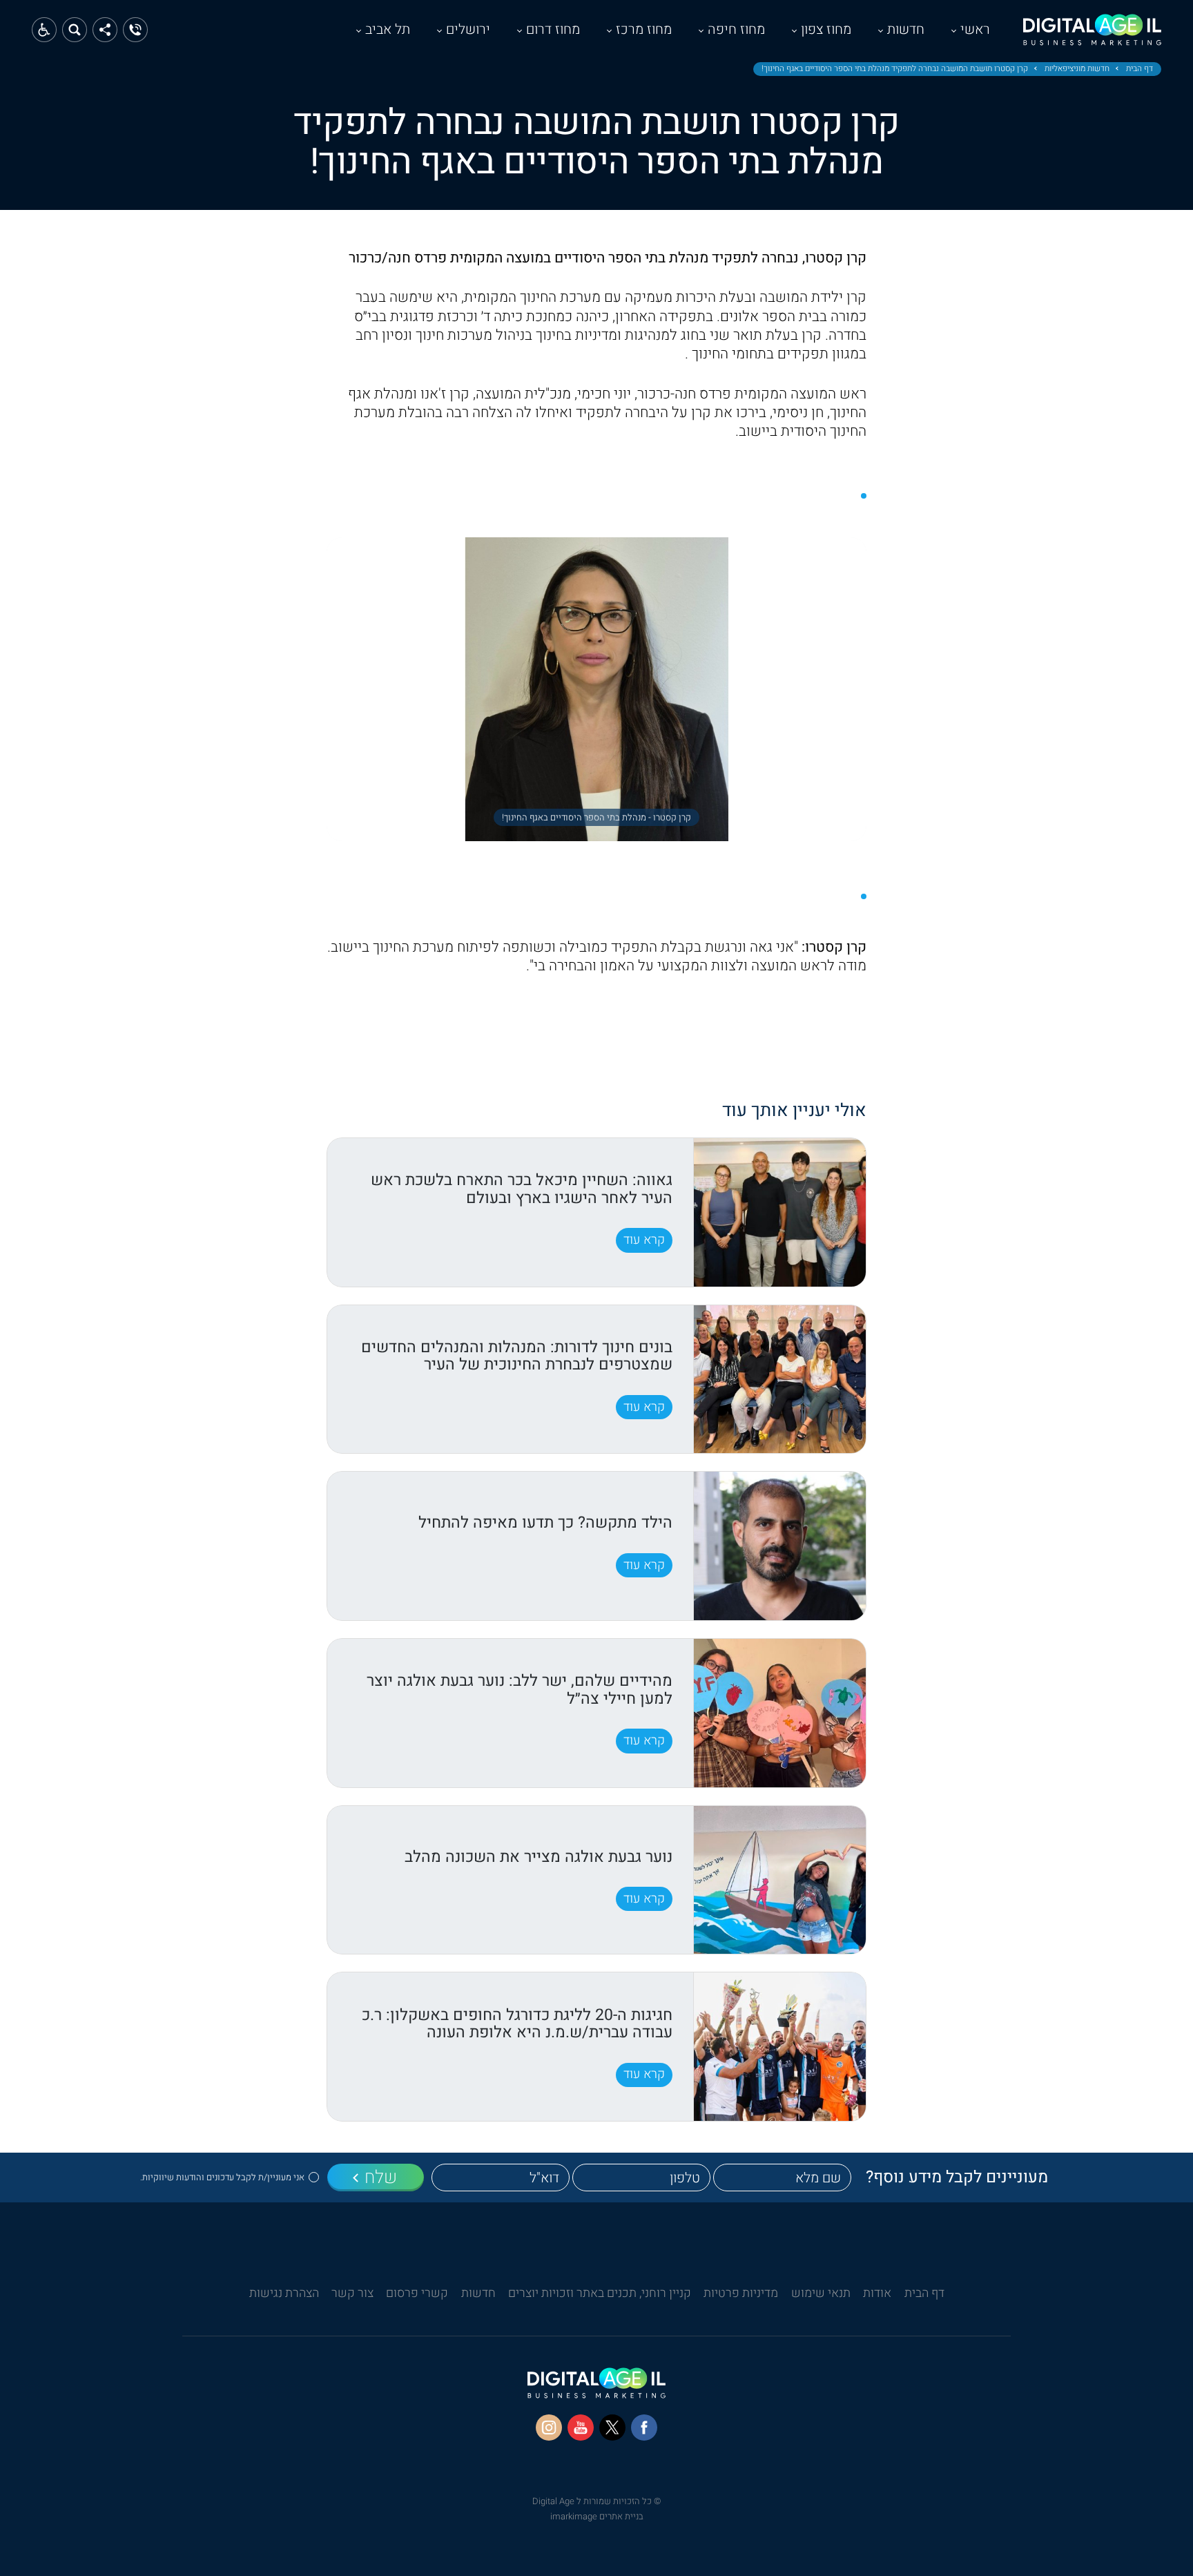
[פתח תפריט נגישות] (44, 30)
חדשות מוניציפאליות (1077, 69)
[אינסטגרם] (549, 2428)
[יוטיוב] (581, 2428)
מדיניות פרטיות (741, 2293)
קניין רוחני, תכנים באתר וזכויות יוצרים (600, 2293)
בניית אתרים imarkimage (597, 2516)
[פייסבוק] (644, 2428)
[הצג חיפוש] (75, 30)
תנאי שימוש (821, 2293)
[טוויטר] (612, 2428)
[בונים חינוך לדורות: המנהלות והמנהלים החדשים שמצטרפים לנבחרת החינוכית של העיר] (779, 1380)
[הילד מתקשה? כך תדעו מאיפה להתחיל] (779, 1546)
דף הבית (1139, 69)
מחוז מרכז (644, 29)
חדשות (906, 29)
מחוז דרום (553, 29)
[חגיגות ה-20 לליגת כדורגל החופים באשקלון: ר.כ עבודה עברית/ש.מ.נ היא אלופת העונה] (779, 2047)
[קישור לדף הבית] (1092, 37)
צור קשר (352, 2293)
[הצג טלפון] (135, 30)
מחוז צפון (826, 29)
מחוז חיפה (736, 29)
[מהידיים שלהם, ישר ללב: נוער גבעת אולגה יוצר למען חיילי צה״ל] (779, 1713)
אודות (877, 2293)
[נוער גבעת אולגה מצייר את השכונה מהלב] (779, 1880)
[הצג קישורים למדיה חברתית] (105, 30)
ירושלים (468, 29)
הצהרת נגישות (284, 2293)
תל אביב (388, 29)
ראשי (975, 29)
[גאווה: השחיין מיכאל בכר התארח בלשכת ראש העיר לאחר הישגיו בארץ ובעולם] (779, 1212)
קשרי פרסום (417, 2293)
